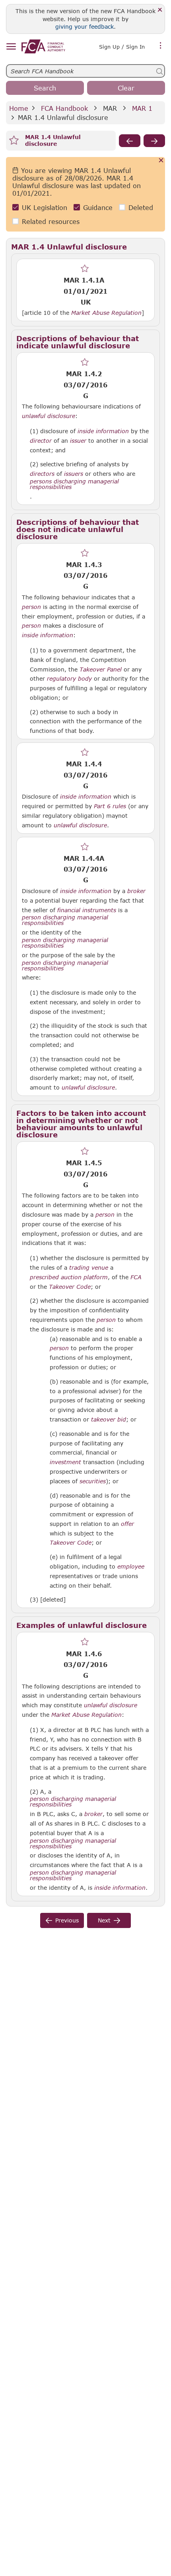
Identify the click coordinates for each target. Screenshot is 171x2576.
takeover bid (109, 1420)
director (41, 441)
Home (19, 108)
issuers (74, 474)
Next (104, 1920)
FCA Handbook (64, 108)
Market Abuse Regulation (106, 313)
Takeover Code (70, 1287)
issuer (78, 441)
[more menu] (161, 46)
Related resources (51, 221)
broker (136, 891)
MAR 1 (142, 108)
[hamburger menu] (11, 47)
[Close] (160, 10)
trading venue (89, 1268)
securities (93, 1481)
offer (127, 1524)
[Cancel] (161, 161)
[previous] (130, 141)
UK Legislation (45, 207)
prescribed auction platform (69, 1277)
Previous (67, 1920)
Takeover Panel (101, 670)
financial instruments (87, 910)
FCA (136, 1277)
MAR (110, 108)
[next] (154, 141)
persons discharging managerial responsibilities (74, 484)
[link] (43, 46)
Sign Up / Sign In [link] (122, 47)
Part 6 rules (110, 806)
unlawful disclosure (49, 416)
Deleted (141, 207)
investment (65, 1462)
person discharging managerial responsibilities (65, 920)
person (31, 607)
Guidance (98, 207)
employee (131, 1567)
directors (42, 474)
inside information (103, 431)
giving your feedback (85, 27)
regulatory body (69, 679)
